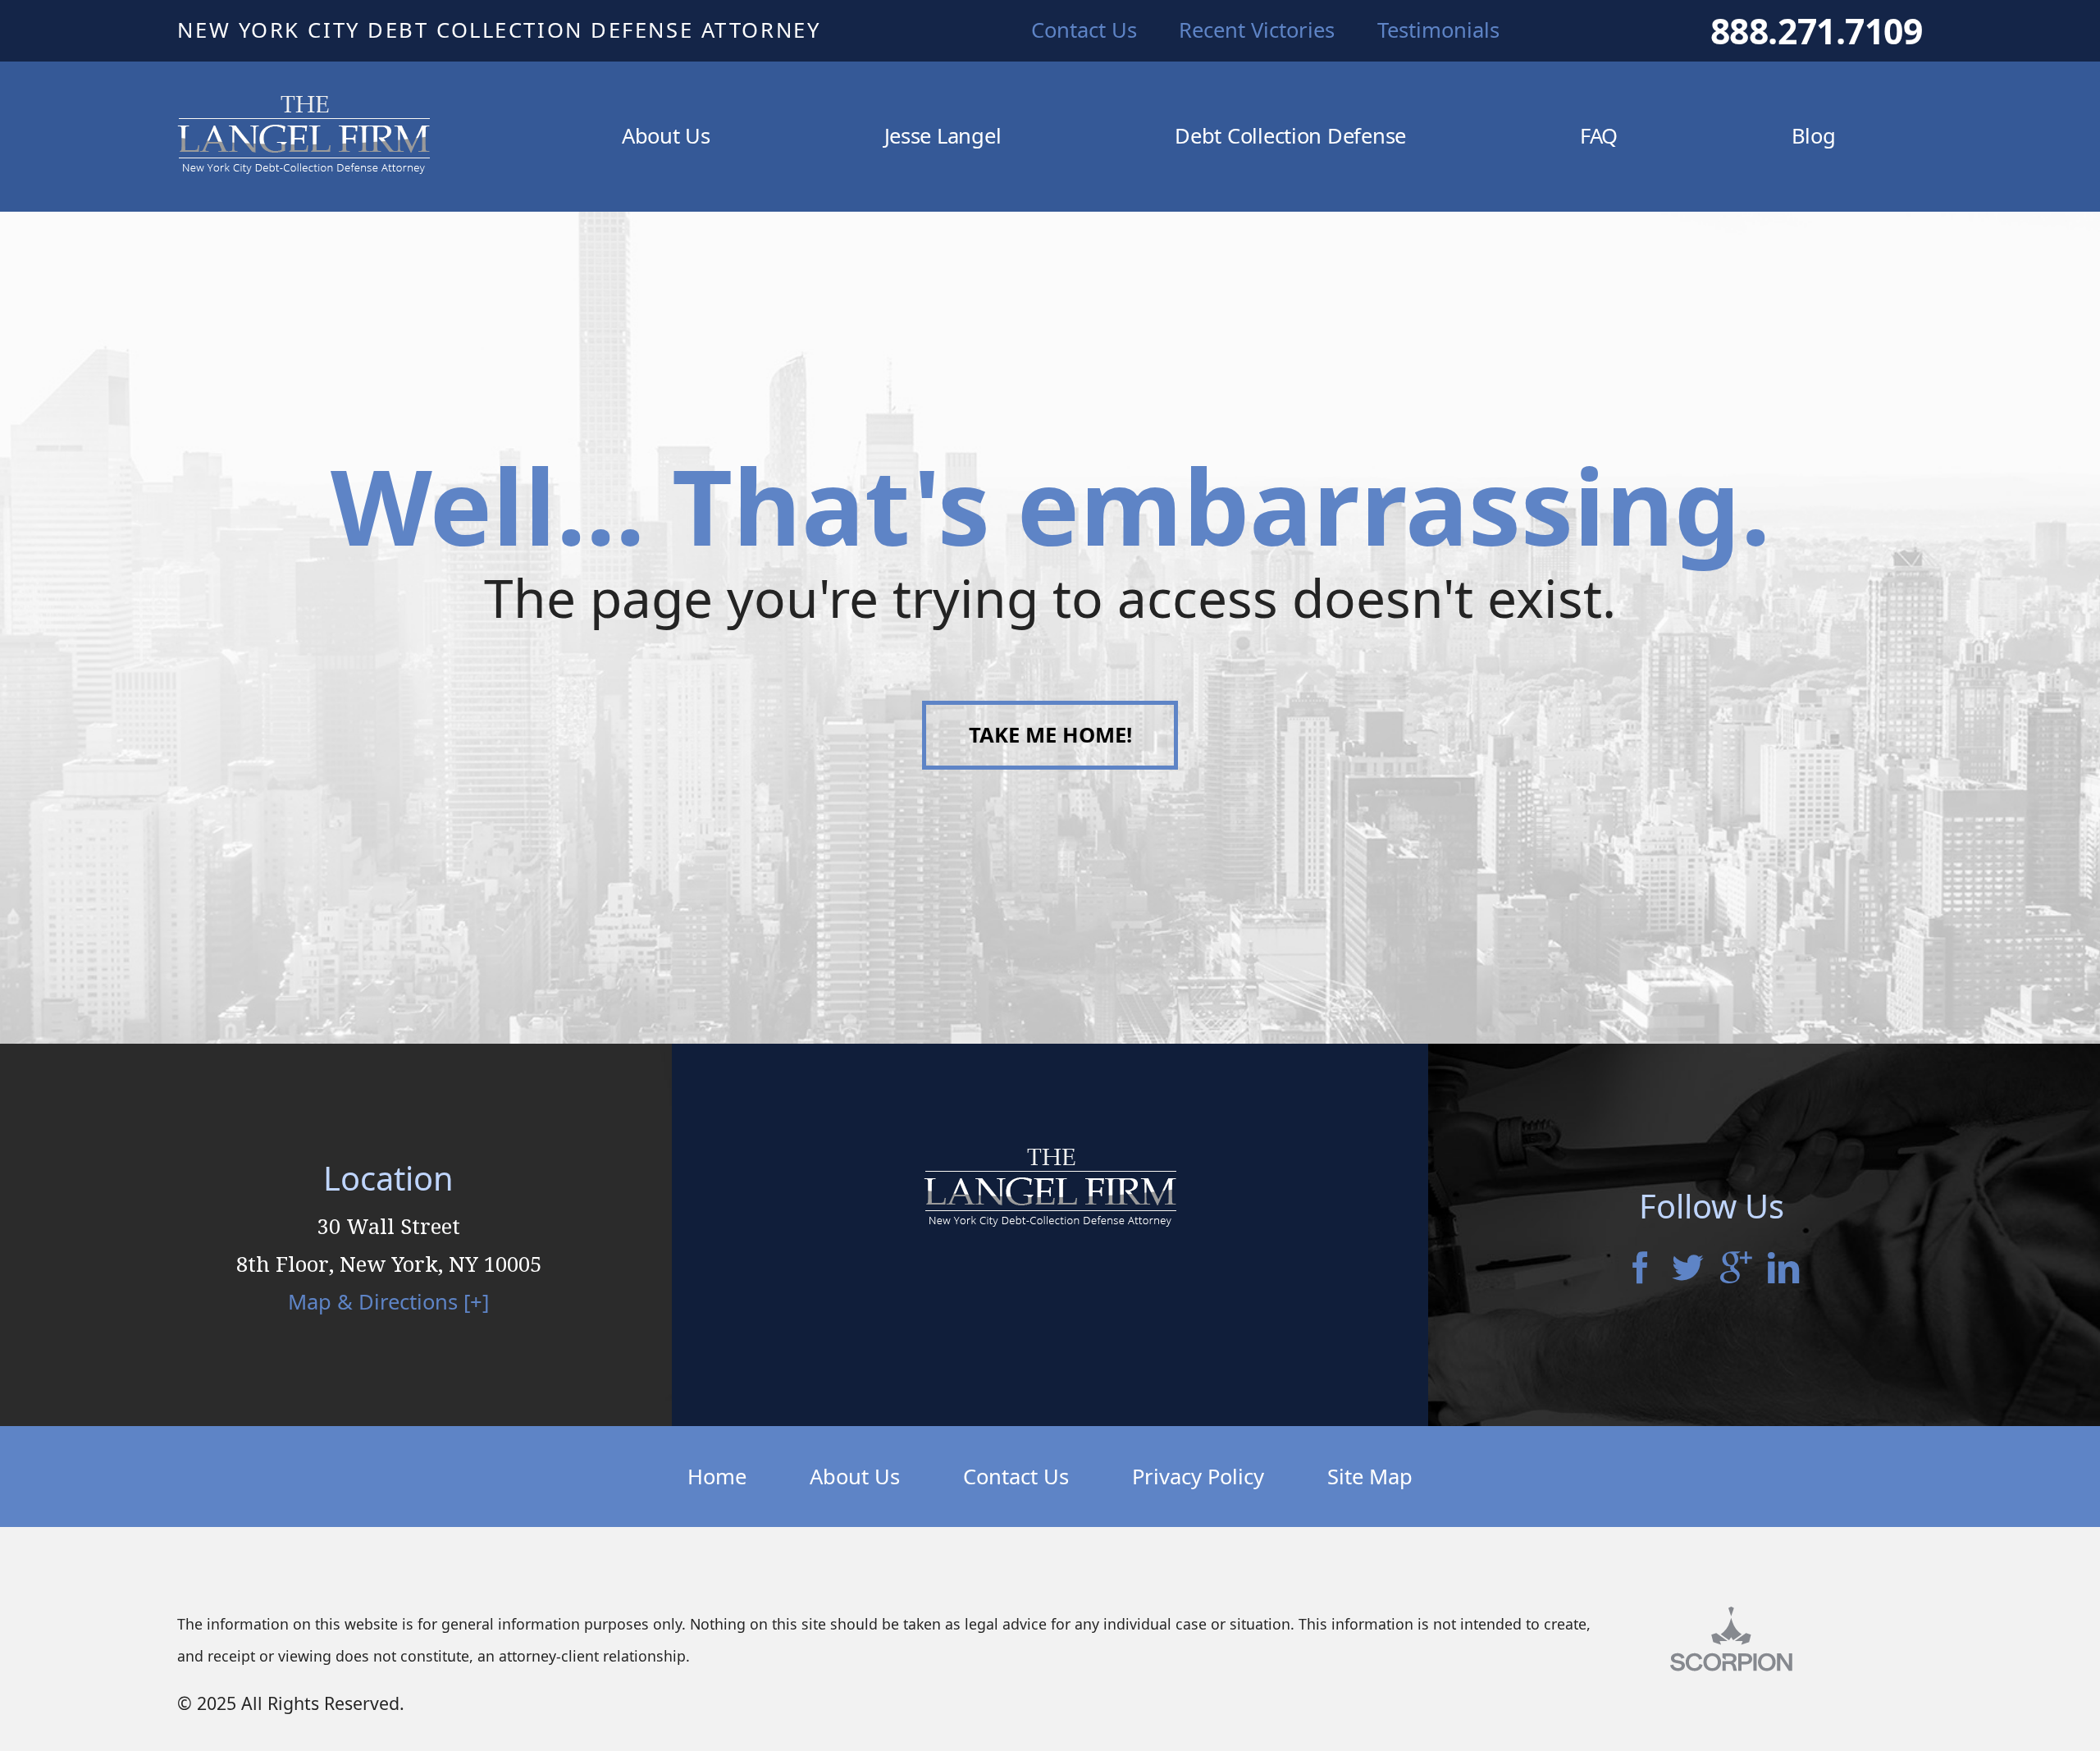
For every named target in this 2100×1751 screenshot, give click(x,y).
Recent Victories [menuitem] (1257, 30)
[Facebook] (1640, 1269)
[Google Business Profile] (1736, 1269)
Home (717, 1477)
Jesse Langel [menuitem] (943, 136)
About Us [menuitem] (666, 136)
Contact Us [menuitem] (1084, 30)
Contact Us (1016, 1477)
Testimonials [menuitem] (1438, 30)
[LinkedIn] (1783, 1269)
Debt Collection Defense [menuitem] (1290, 136)
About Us (855, 1477)
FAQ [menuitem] (1599, 136)
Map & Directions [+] (388, 1302)
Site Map (1370, 1477)
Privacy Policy (1198, 1477)
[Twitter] (1687, 1269)
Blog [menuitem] (1814, 136)
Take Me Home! (1050, 735)
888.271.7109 (1817, 31)
